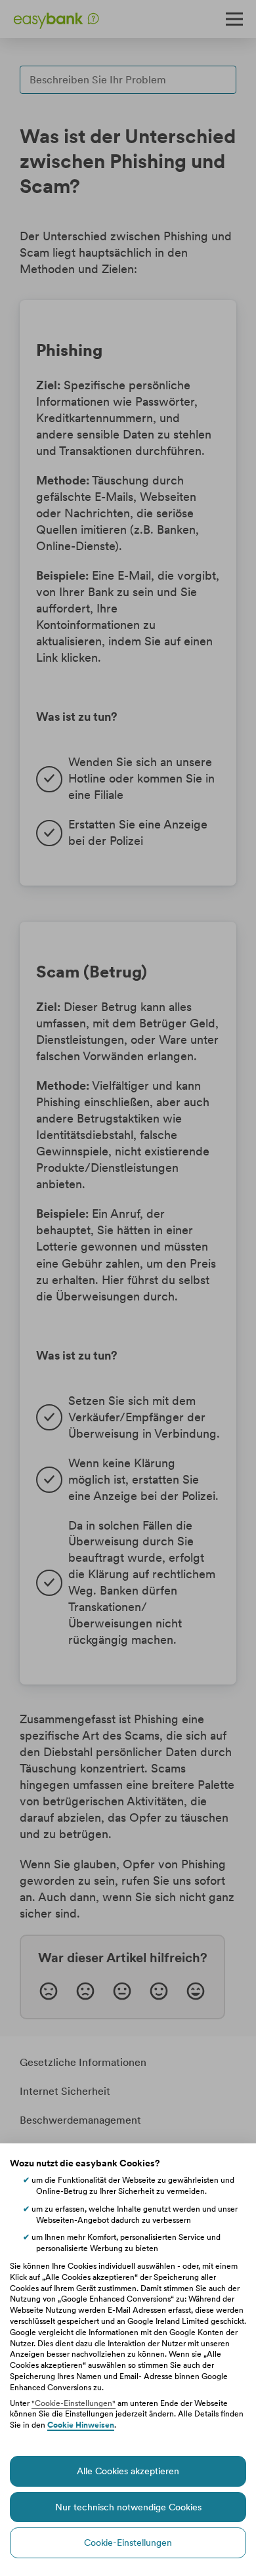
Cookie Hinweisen (81, 2425)
